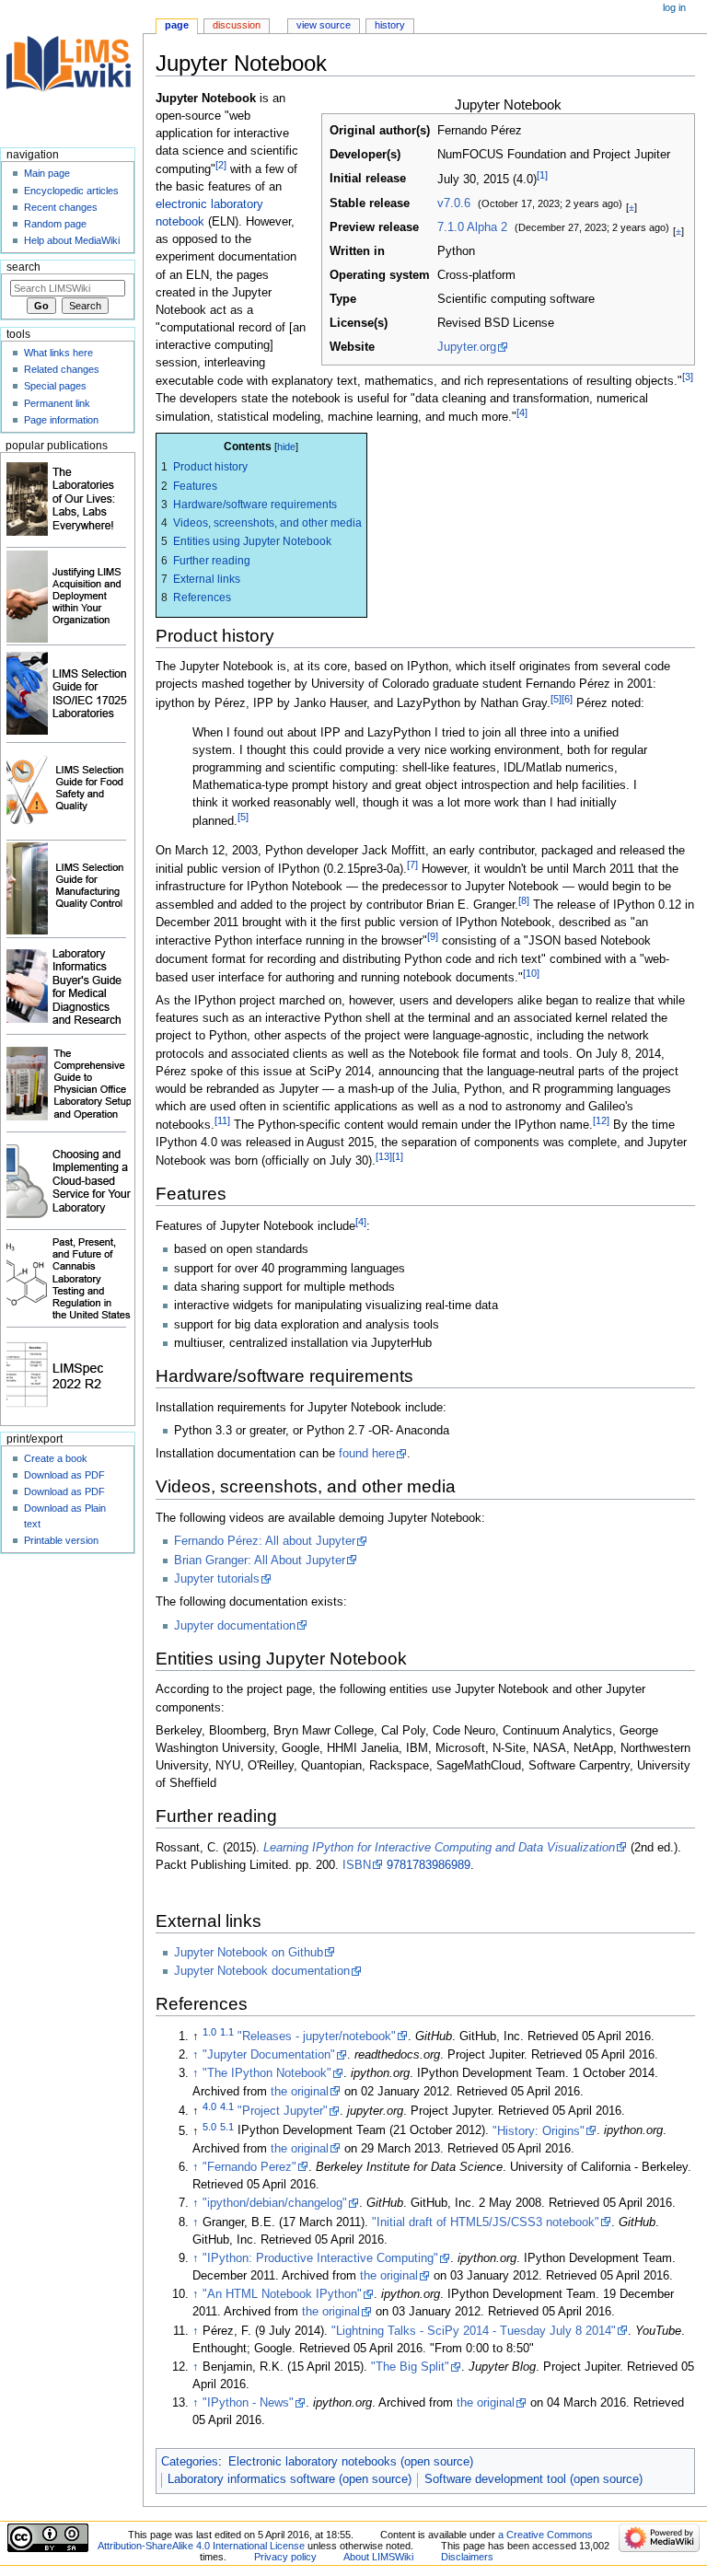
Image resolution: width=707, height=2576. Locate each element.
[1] (542, 175)
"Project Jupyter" (283, 2111)
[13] (384, 1156)
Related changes (62, 369)
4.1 (227, 2106)
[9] (433, 936)
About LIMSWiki (378, 2557)
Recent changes (61, 207)
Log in (674, 7)
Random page (55, 224)
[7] (412, 864)
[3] (688, 377)
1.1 (227, 2032)
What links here (58, 353)
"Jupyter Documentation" (269, 2055)
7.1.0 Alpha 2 (472, 227)
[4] (522, 412)
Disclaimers (467, 2557)
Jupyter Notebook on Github (249, 1953)
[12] (601, 1120)
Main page (47, 173)
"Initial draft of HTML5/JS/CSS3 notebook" (486, 2222)
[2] (221, 165)
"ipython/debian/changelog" (275, 2203)
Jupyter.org (467, 347)
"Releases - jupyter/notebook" (317, 2036)
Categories (190, 2462)
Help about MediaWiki (72, 240)
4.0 (209, 2106)
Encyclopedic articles (71, 191)
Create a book (56, 1458)
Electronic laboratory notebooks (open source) (351, 2462)
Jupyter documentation (235, 1626)
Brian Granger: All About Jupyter (260, 1561)
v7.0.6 (454, 203)
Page (177, 25)
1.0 (209, 2032)
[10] (531, 973)
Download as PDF (64, 1475)
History (390, 25)
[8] (524, 900)
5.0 (209, 2126)
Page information (61, 420)
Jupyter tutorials (217, 1579)
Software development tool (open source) (533, 2479)
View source (324, 25)
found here (367, 1454)
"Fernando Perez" (249, 2167)
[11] (222, 1120)
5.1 (227, 2126)
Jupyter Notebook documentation (262, 1971)
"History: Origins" (539, 2131)
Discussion (237, 25)
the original (300, 2092)
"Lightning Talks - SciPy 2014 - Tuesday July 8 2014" (474, 2331)
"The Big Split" (410, 2367)
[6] (567, 699)
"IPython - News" (248, 2403)
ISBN (357, 1865)
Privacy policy (285, 2557)
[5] (556, 699)
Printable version (61, 1540)
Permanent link (57, 403)
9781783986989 (429, 1865)
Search (23, 267)
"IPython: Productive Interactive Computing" (320, 2258)
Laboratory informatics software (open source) (290, 2479)
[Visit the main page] (71, 71)
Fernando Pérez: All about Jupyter (265, 1541)
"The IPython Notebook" (267, 2073)
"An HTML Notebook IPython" (282, 2294)
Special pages (55, 386)
